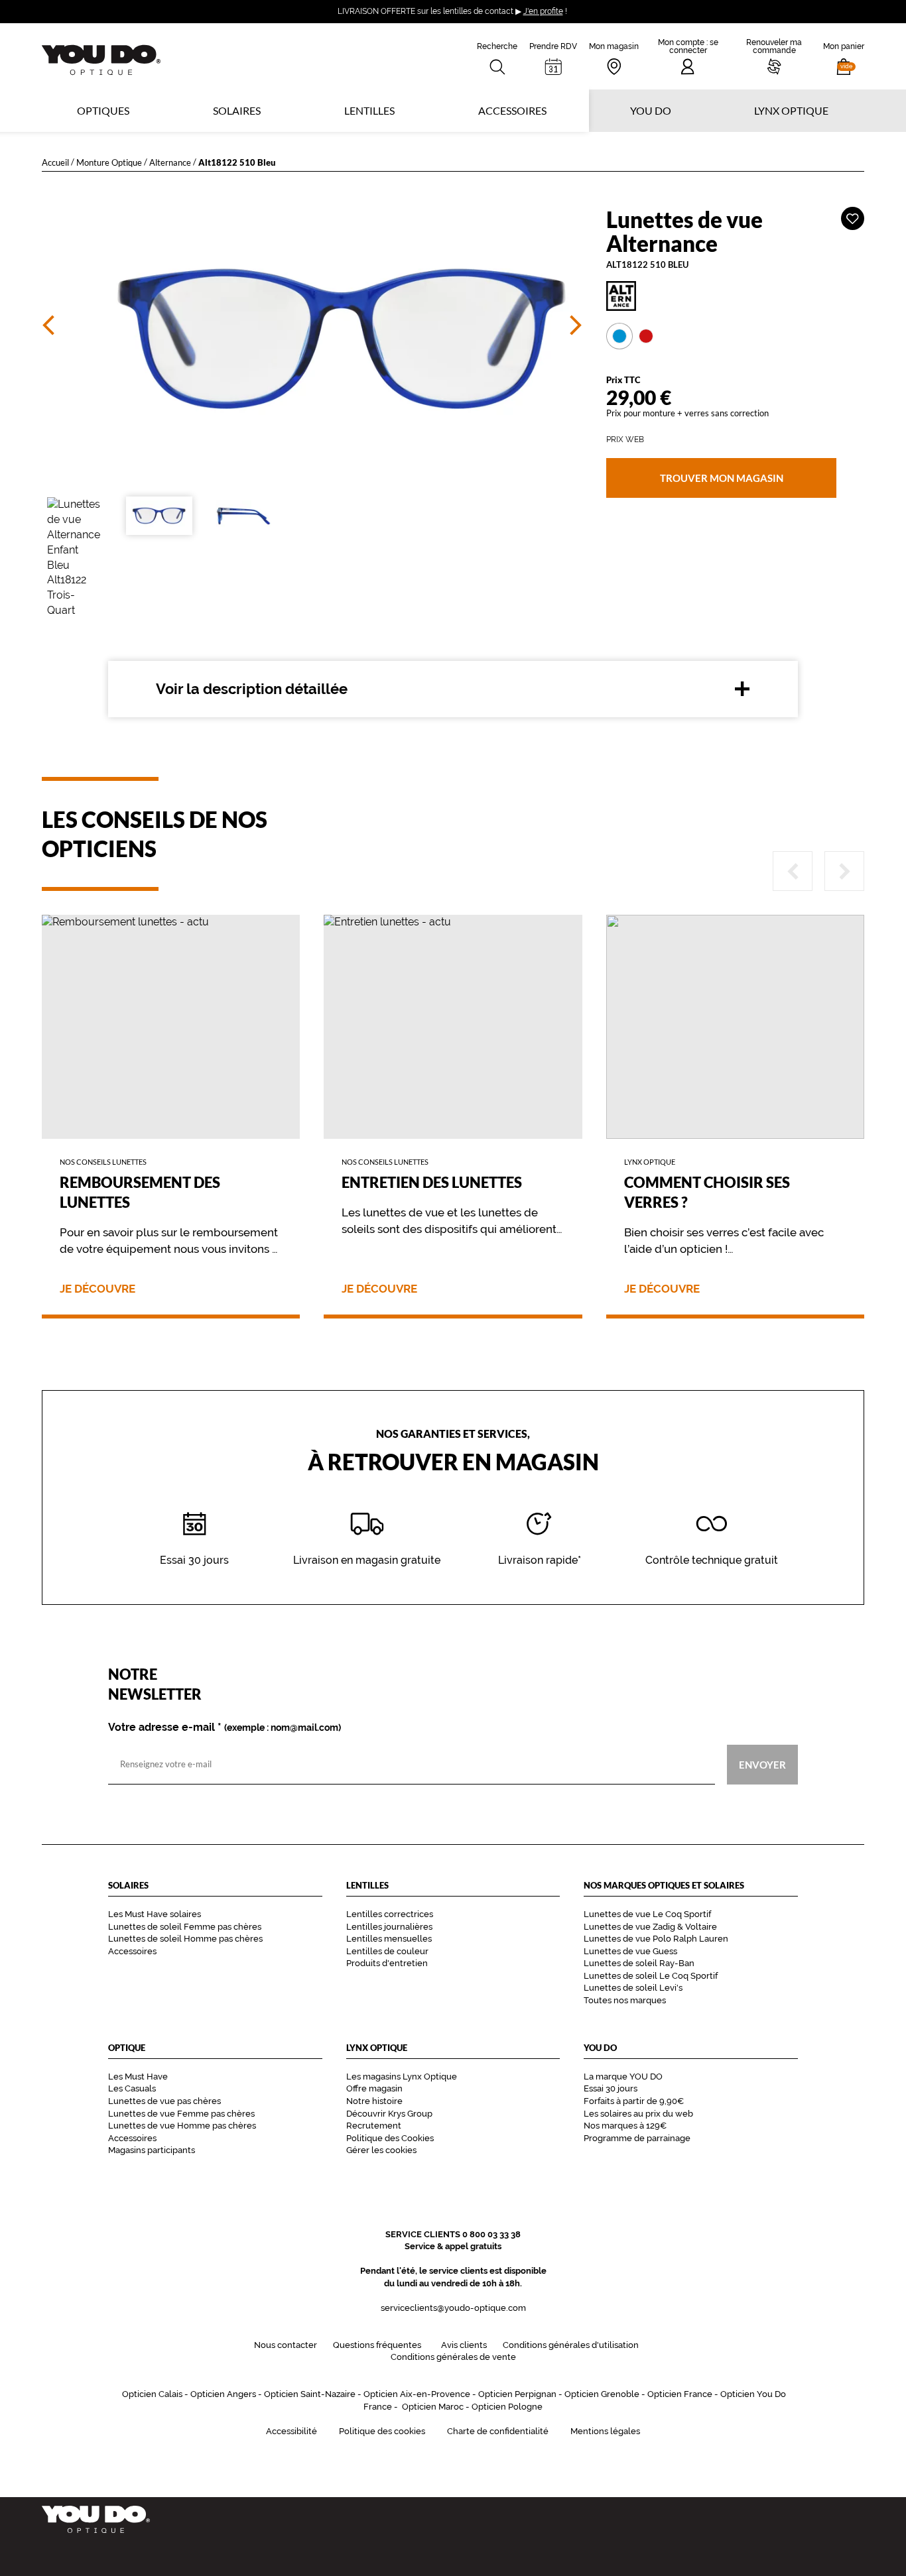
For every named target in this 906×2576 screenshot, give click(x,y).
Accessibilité (291, 2431)
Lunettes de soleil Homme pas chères (185, 1939)
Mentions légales (605, 2431)
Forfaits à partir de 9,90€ (634, 2101)
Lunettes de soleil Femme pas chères (185, 1927)
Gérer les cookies (381, 2150)
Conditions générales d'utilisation (571, 2345)
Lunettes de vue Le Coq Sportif (647, 1914)
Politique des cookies (382, 2431)
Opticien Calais (152, 2394)
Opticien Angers (223, 2394)
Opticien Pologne (507, 2407)
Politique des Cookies (390, 2138)
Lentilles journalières (389, 1927)
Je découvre (97, 1289)
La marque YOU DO (623, 2077)
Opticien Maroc (433, 2407)
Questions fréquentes (377, 2345)
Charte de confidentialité (498, 2431)
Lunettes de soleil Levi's (633, 1988)
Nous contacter (286, 2345)
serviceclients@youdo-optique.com (453, 2308)
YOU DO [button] (651, 110)
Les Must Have (138, 2077)
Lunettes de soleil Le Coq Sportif (651, 1976)
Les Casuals (132, 2088)
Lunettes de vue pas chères (164, 2101)
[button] (844, 56)
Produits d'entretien (387, 1963)
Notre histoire (374, 2101)
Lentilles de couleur (387, 1951)
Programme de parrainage (637, 2138)
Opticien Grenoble (602, 2394)
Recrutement (374, 2126)
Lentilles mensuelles (389, 1939)
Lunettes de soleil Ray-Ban (639, 1963)
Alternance (170, 162)
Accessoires (512, 110)
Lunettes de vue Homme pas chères (182, 2126)
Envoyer (762, 1764)
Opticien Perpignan (517, 2394)
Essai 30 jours (611, 2088)
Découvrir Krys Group (389, 2114)
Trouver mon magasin (721, 478)
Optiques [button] (103, 110)
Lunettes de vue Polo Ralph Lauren (656, 1939)
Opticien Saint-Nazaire (310, 2394)
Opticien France (680, 2394)
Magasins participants (152, 2150)
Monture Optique (109, 162)
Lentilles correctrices (390, 1914)
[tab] (619, 336)
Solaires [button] (237, 110)
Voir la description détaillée (252, 689)
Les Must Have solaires (155, 1914)
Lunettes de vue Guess (630, 1951)
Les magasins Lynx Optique (402, 2077)
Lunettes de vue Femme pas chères (181, 2114)
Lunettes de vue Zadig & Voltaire (650, 1927)
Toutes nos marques (625, 2000)
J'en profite (543, 11)
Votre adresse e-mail (225, 1727)
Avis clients (464, 2345)
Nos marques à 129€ (625, 2126)
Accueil (55, 162)
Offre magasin (374, 2088)
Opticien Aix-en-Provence (417, 2394)
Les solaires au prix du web (638, 2114)
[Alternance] (735, 296)
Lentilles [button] (369, 110)
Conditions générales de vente (453, 2357)
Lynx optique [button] (791, 110)
